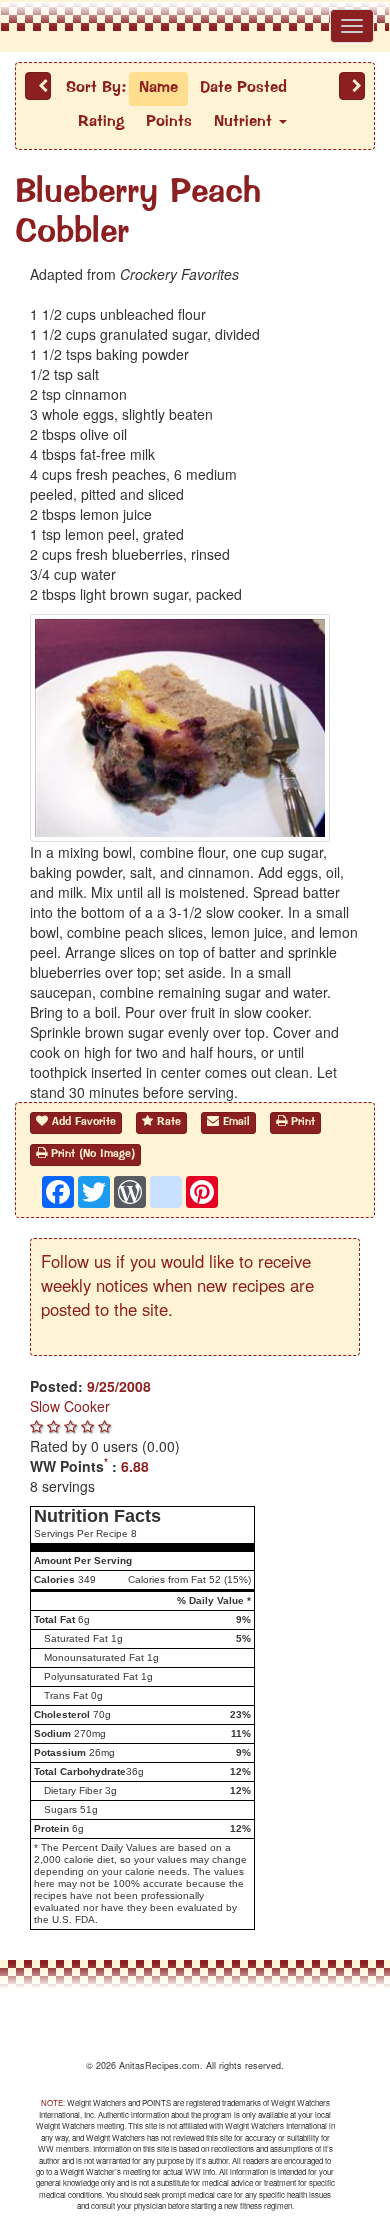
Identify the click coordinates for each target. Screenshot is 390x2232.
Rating (101, 122)
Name (158, 88)
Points (169, 122)
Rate (167, 1122)
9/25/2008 (119, 1386)
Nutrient (245, 122)
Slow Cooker (70, 1406)
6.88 (135, 1466)
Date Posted (243, 88)
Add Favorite (82, 1122)
